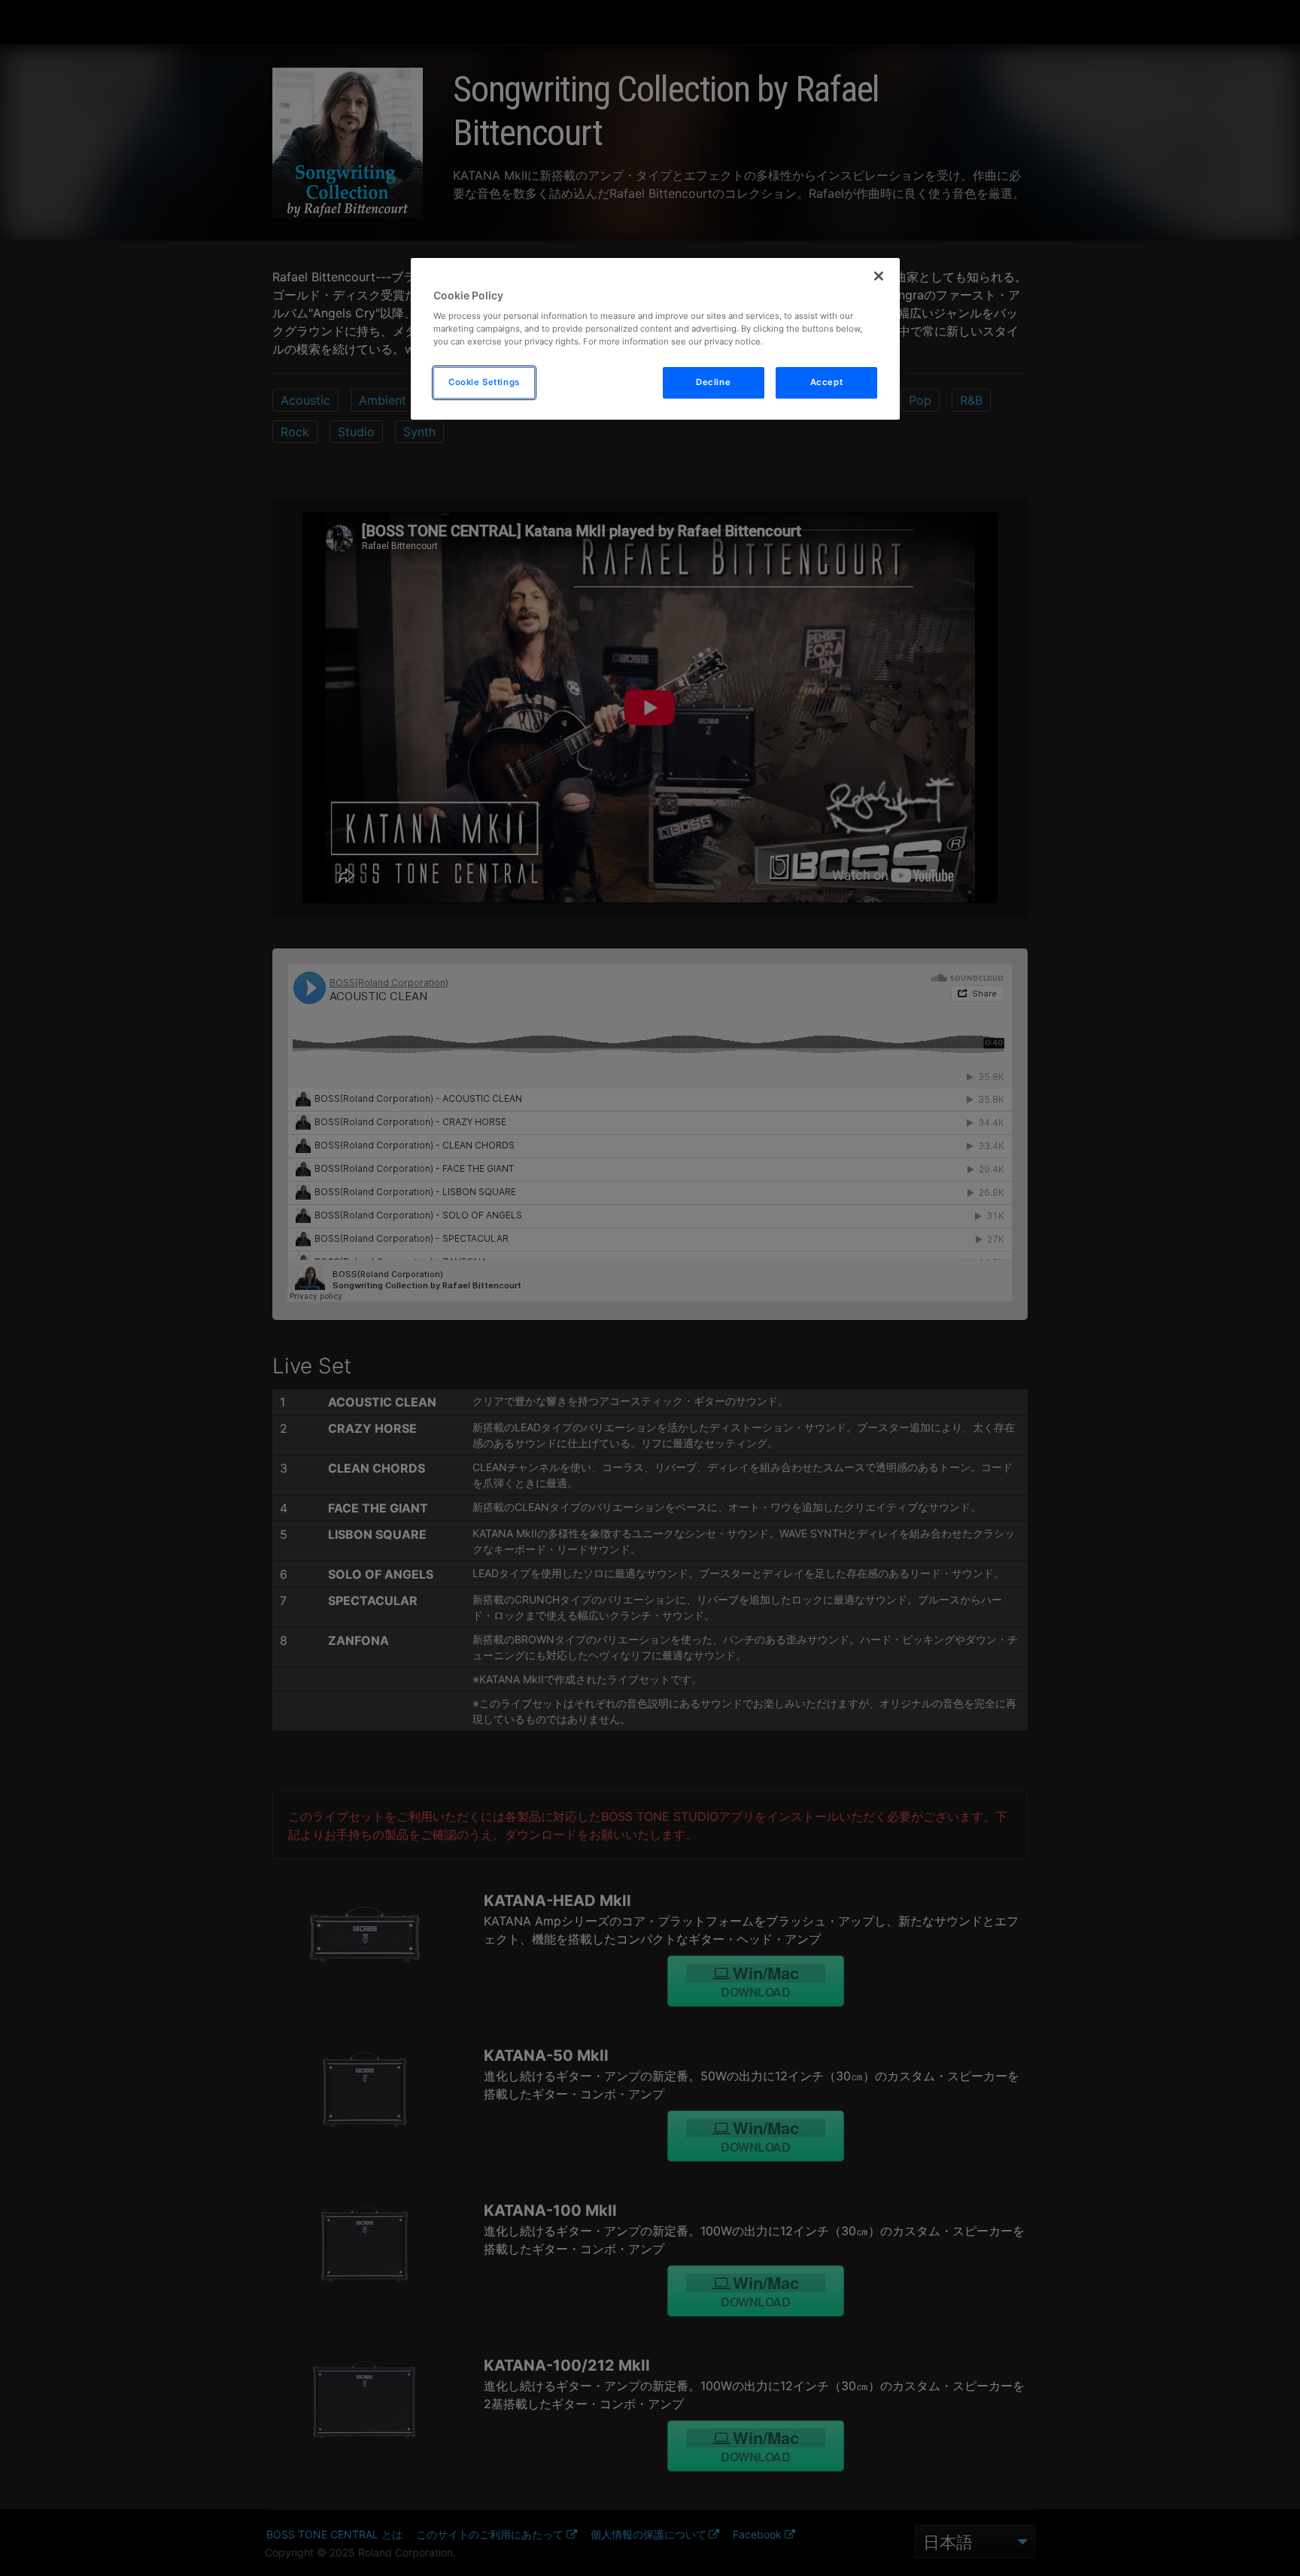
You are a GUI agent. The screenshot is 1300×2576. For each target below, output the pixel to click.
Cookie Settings (484, 382)
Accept (826, 382)
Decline (713, 382)
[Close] (879, 276)
